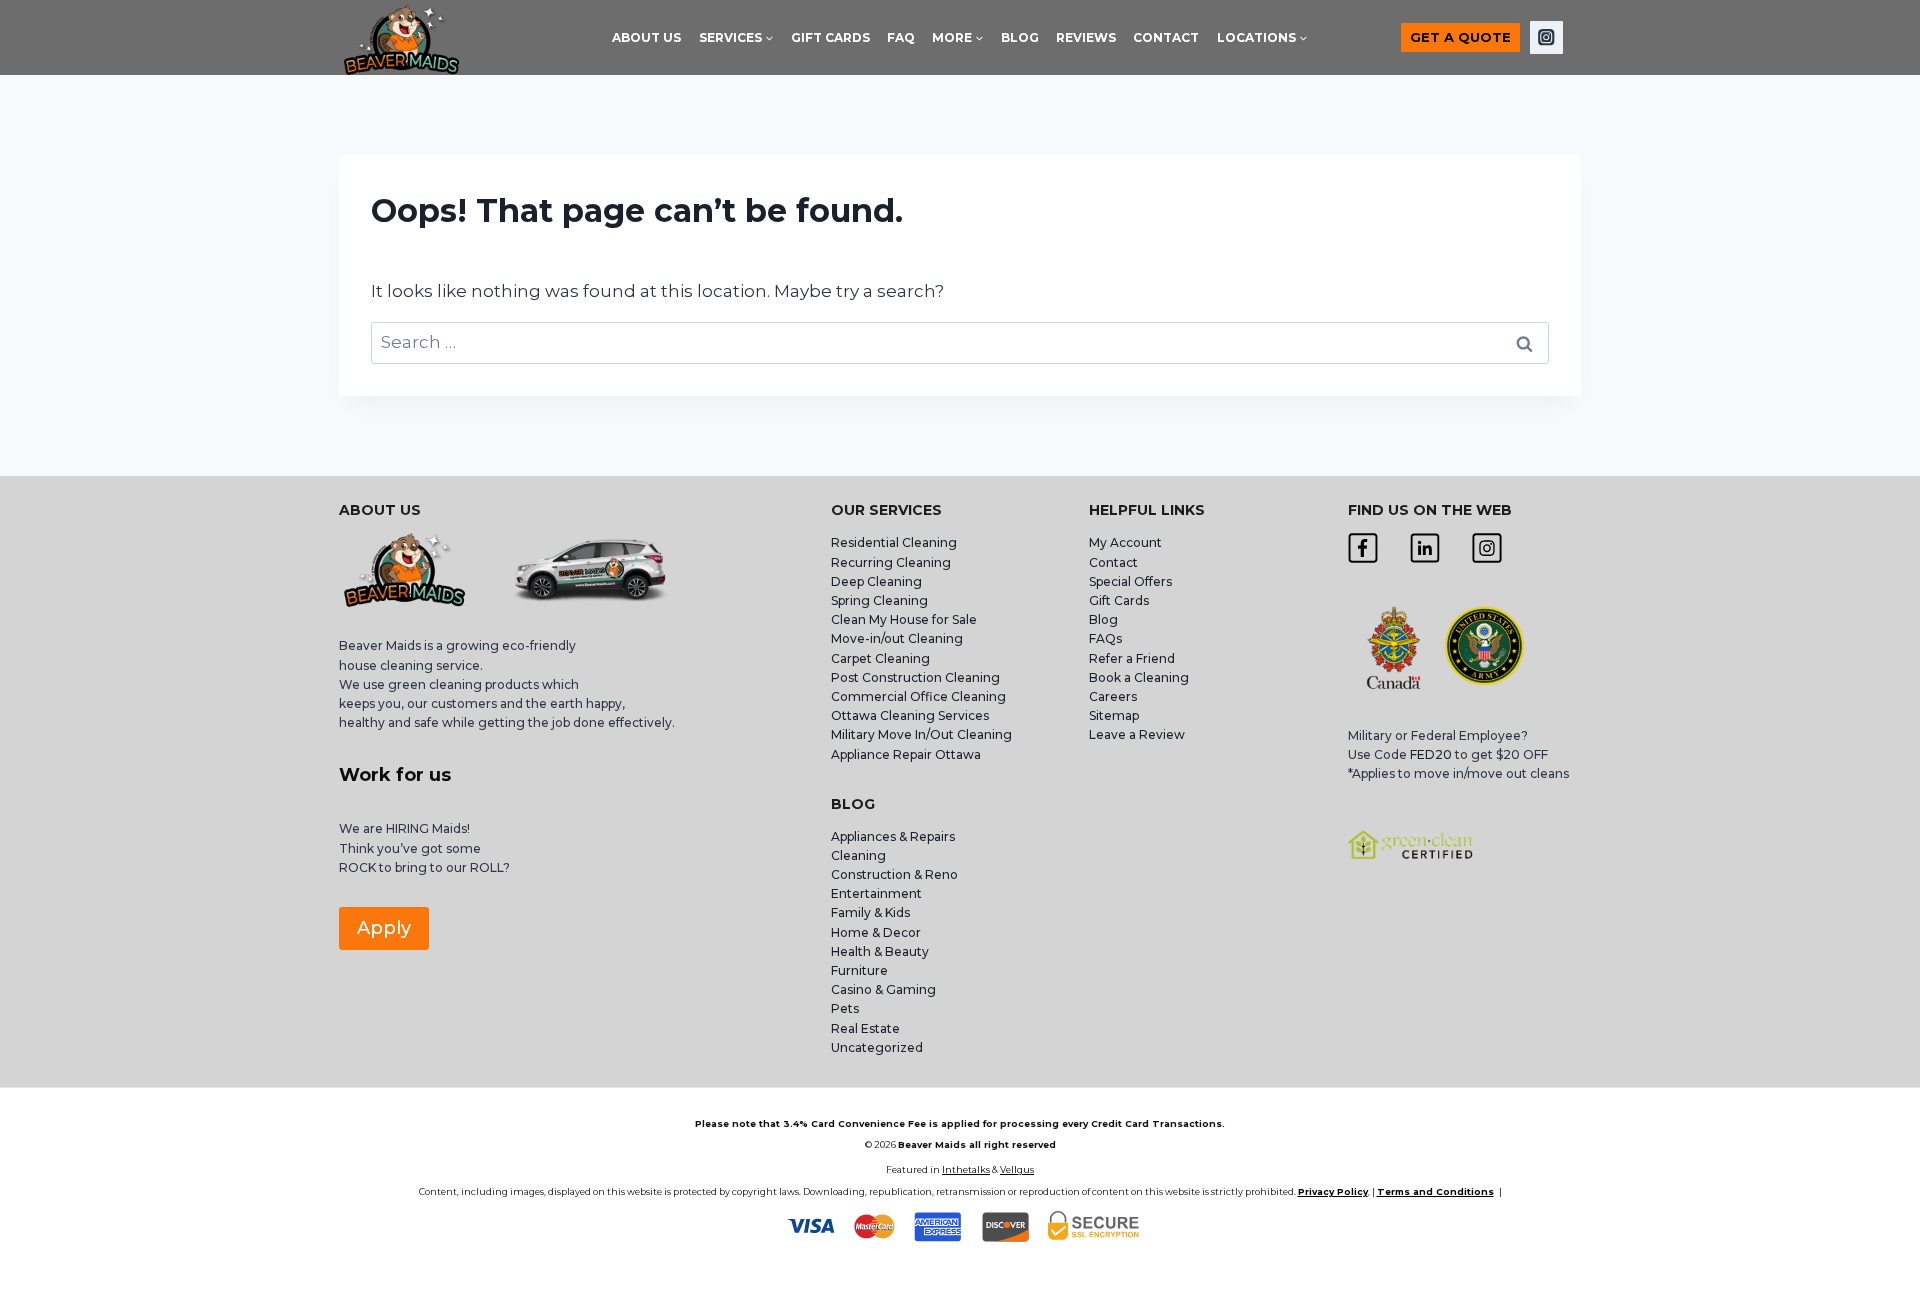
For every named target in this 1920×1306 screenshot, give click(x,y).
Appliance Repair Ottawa (906, 754)
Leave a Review (1138, 734)
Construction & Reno (894, 874)
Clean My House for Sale (904, 619)
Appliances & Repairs (893, 836)
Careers (1113, 696)
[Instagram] (1546, 37)
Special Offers (1130, 581)
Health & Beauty (880, 951)
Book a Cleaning (1139, 677)
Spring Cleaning (879, 600)
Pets (845, 1008)
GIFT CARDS (830, 37)
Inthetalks (966, 1169)
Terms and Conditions (1435, 1191)
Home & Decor (876, 932)
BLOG (1020, 37)
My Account (1125, 542)
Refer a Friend (1132, 658)
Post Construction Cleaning (915, 677)
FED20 (1431, 754)
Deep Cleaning (876, 581)
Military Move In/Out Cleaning (923, 734)
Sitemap (1114, 715)
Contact (1113, 562)
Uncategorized (877, 1047)
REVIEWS (1086, 37)
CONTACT (1166, 37)
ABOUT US (646, 37)
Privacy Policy (1333, 1191)
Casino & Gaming (883, 989)
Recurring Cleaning (891, 562)
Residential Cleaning (894, 542)
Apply (384, 928)
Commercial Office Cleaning (918, 696)
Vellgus (1017, 1169)
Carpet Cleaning (880, 658)
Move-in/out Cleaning (897, 638)
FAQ (901, 37)
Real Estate (865, 1028)
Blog (1103, 619)
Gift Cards (1119, 600)
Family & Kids (870, 912)
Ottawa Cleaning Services (910, 715)
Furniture (859, 970)
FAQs (1105, 638)
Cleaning (858, 855)
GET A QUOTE (1460, 37)
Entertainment (876, 893)
